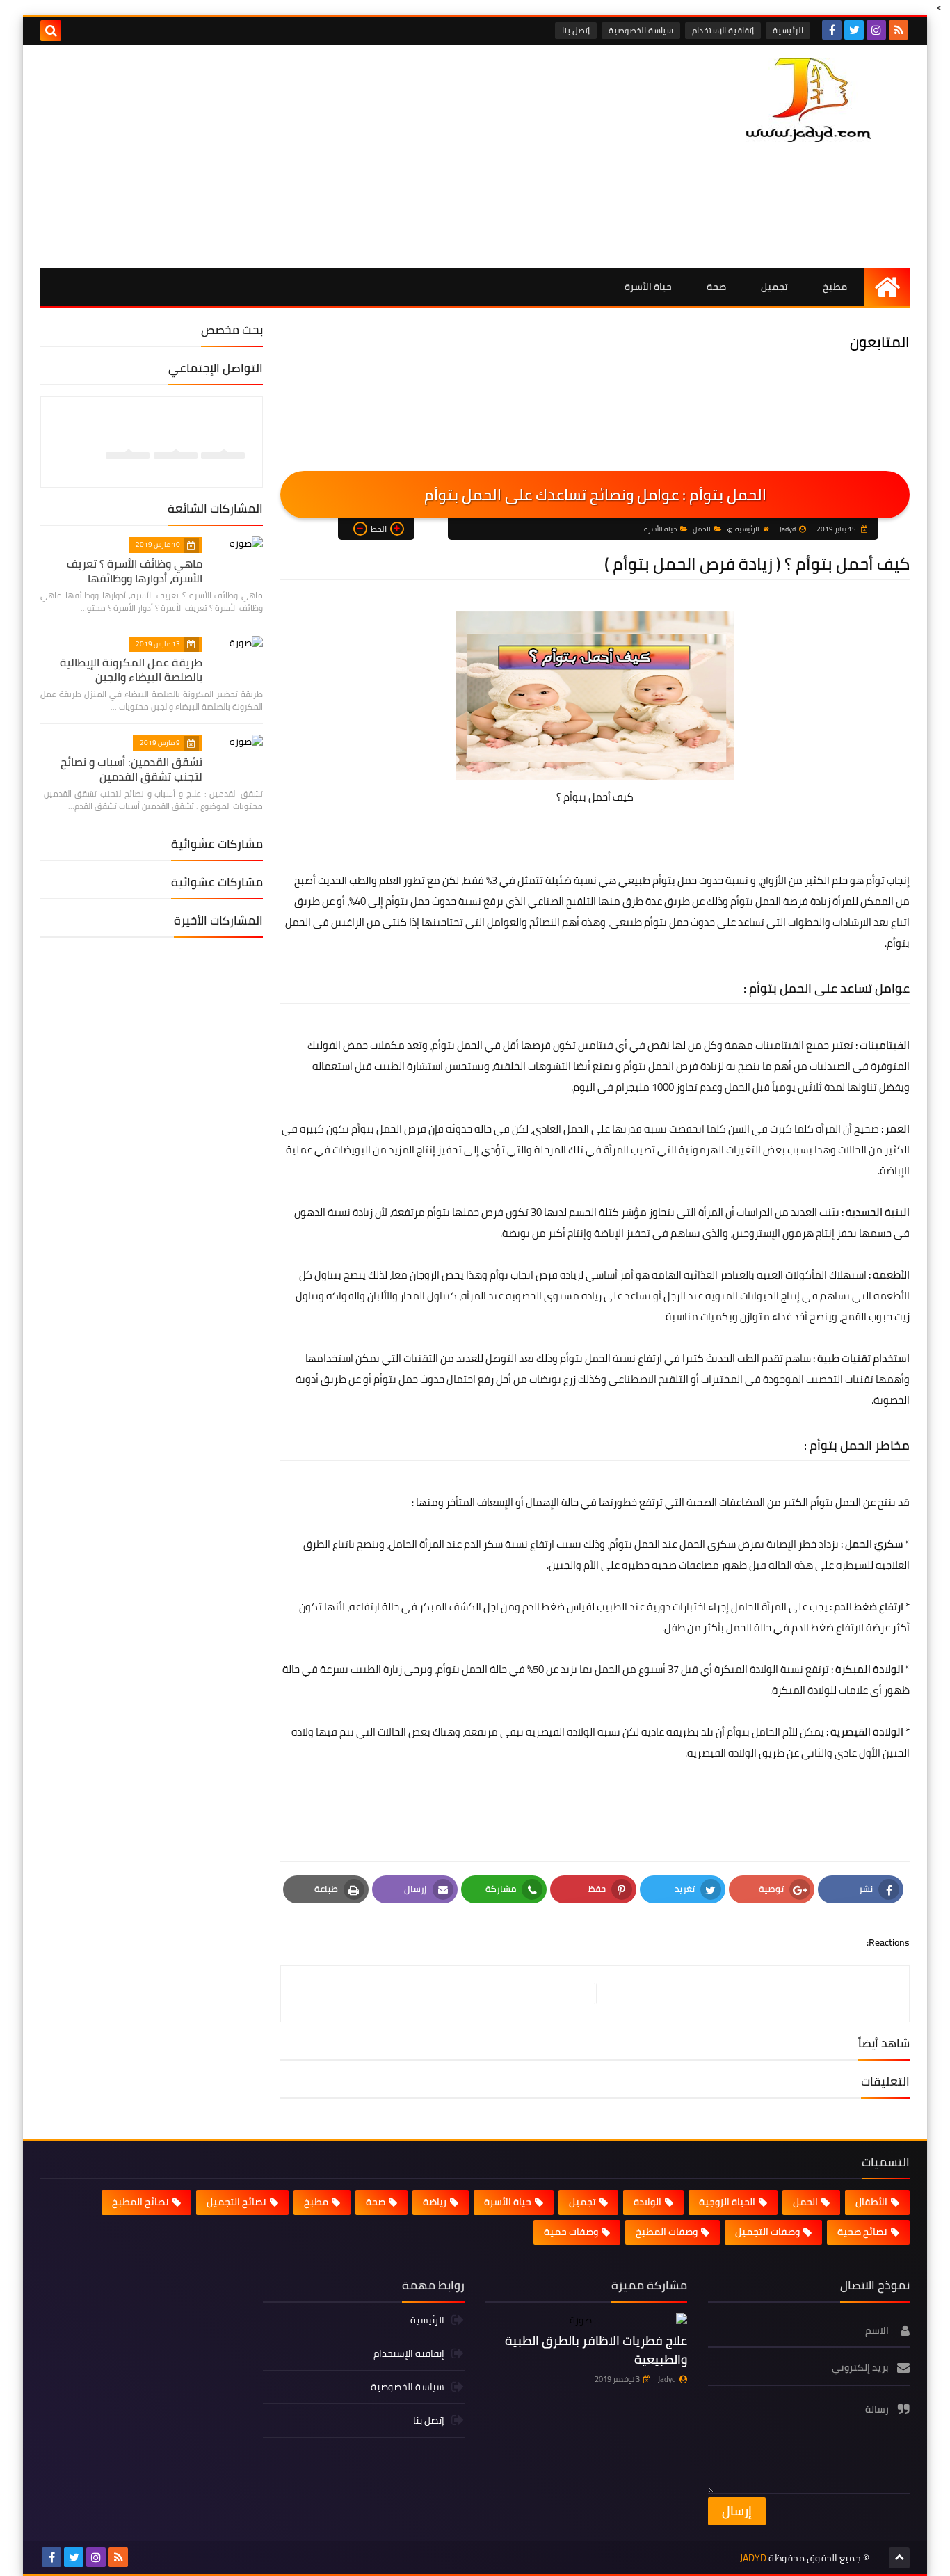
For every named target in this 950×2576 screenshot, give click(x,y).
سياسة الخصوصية (641, 30)
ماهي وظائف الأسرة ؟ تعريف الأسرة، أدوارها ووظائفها (135, 571)
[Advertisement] (293, 156)
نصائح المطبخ (140, 2202)
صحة (716, 287)
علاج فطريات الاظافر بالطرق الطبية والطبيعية (596, 2350)
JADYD (753, 2558)
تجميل (774, 287)
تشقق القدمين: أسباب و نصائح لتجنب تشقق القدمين (131, 769)
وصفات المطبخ (667, 2232)
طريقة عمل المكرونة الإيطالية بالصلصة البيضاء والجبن (131, 670)
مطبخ (835, 287)
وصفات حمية (571, 2232)
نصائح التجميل (236, 2202)
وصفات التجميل (767, 2232)
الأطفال (871, 2202)
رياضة (435, 2202)
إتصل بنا (576, 30)
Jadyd (667, 2379)
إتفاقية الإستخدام (723, 30)
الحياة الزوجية (727, 2202)
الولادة (647, 2202)
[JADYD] (809, 100)
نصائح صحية (862, 2232)
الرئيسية (788, 30)
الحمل (702, 529)
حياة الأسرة (648, 287)
